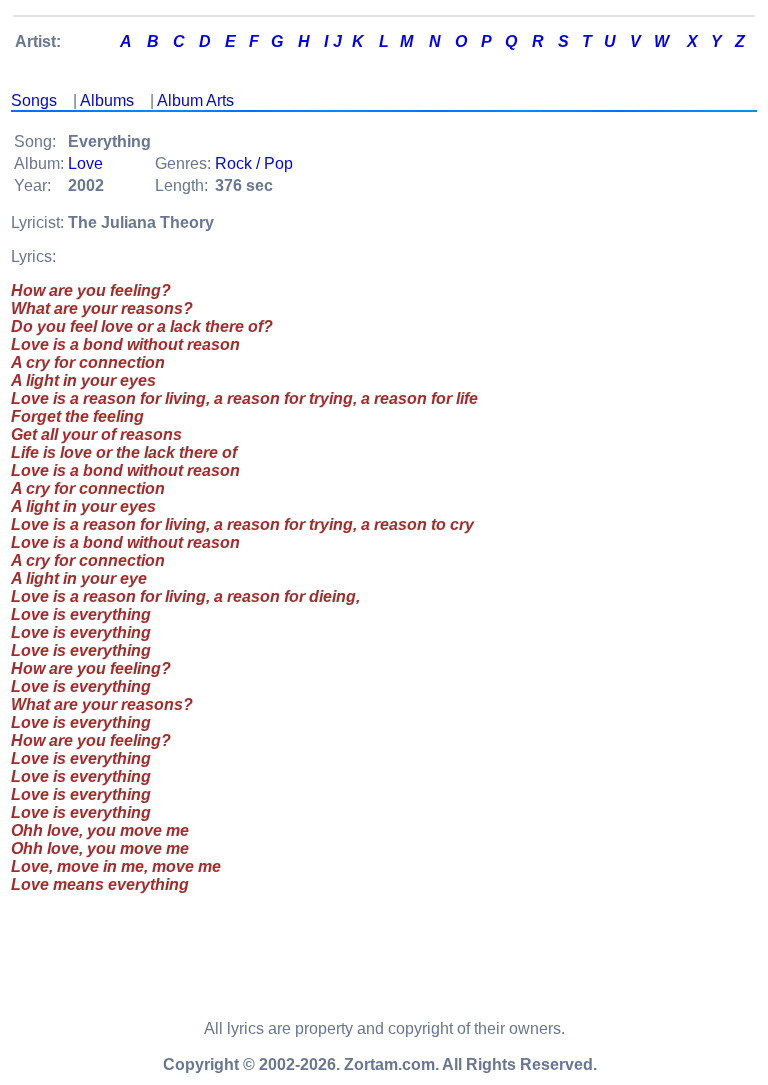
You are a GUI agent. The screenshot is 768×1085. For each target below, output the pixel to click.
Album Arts (195, 100)
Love (85, 163)
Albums (107, 100)
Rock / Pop (254, 163)
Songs (34, 100)
